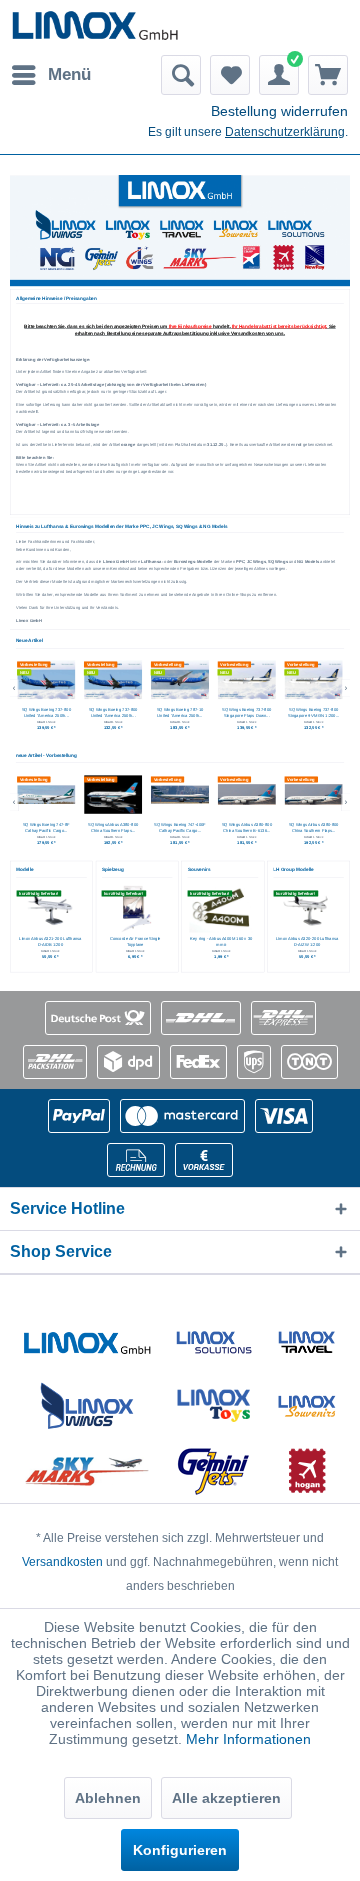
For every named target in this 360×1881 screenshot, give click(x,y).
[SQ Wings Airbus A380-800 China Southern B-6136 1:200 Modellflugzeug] (180, 794)
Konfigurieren (180, 1850)
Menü (69, 74)
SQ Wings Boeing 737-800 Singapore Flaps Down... (179, 713)
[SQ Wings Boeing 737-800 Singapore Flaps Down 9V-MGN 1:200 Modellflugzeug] (180, 680)
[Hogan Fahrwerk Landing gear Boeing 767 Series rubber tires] (50, 909)
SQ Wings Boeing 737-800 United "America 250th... (46, 713)
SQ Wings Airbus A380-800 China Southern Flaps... (46, 827)
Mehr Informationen (248, 1739)
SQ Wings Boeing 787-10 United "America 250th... (113, 713)
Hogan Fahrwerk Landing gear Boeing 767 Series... (49, 942)
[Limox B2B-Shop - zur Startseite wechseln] (95, 27)
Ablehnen (108, 1798)
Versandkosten (62, 1562)
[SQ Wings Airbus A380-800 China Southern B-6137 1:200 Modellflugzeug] (314, 794)
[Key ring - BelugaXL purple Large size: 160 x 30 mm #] (221, 909)
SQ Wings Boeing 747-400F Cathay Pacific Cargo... (113, 827)
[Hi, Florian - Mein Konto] (279, 75)
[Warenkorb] (328, 75)
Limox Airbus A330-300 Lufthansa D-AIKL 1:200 (306, 942)
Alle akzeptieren (226, 1798)
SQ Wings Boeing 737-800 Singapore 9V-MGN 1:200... (246, 713)
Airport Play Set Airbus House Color (135, 939)
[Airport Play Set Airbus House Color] (135, 909)
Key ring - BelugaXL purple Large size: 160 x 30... (221, 942)
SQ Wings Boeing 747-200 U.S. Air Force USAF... (313, 713)
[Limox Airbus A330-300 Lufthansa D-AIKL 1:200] (307, 909)
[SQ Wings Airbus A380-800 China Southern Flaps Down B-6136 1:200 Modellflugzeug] (247, 794)
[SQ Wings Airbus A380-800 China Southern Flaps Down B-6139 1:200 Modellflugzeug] (46, 794)
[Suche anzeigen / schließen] (181, 75)
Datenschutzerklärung (285, 132)
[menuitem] (50, 75)
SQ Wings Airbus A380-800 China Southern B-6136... (180, 827)
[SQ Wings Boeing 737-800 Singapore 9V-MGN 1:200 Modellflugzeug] (247, 680)
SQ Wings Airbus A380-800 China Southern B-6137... (314, 827)
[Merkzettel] (230, 75)
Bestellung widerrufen (279, 111)
